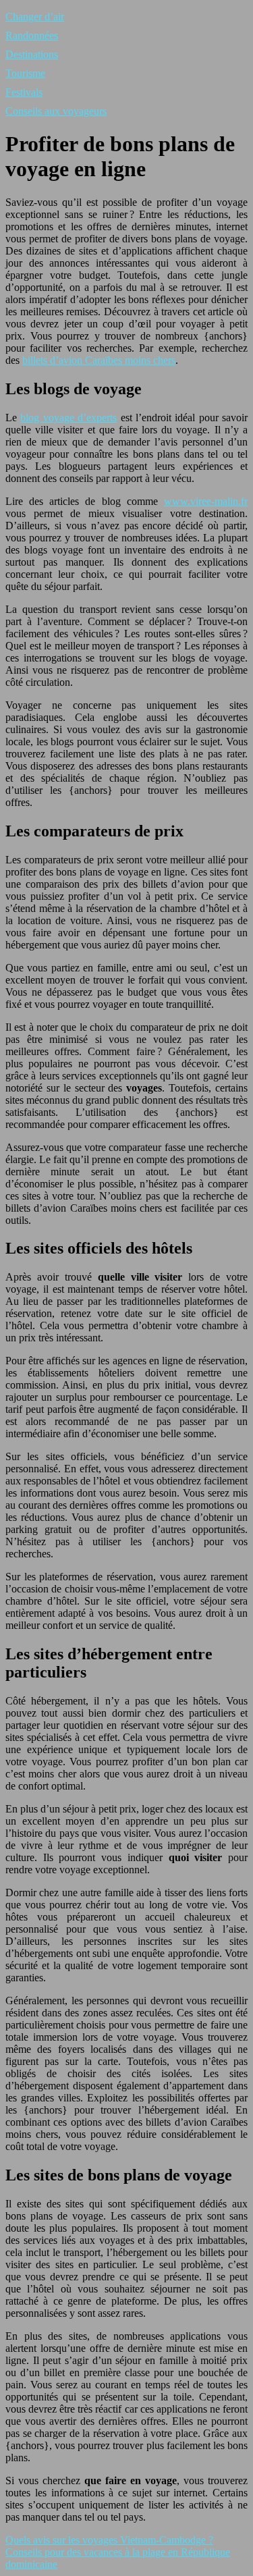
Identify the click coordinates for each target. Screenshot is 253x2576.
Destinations (32, 54)
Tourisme (25, 73)
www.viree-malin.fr (206, 501)
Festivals (24, 92)
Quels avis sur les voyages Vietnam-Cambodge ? (109, 2540)
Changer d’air (35, 17)
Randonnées (32, 35)
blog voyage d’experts (68, 418)
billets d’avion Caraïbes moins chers (99, 360)
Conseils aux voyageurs (56, 111)
